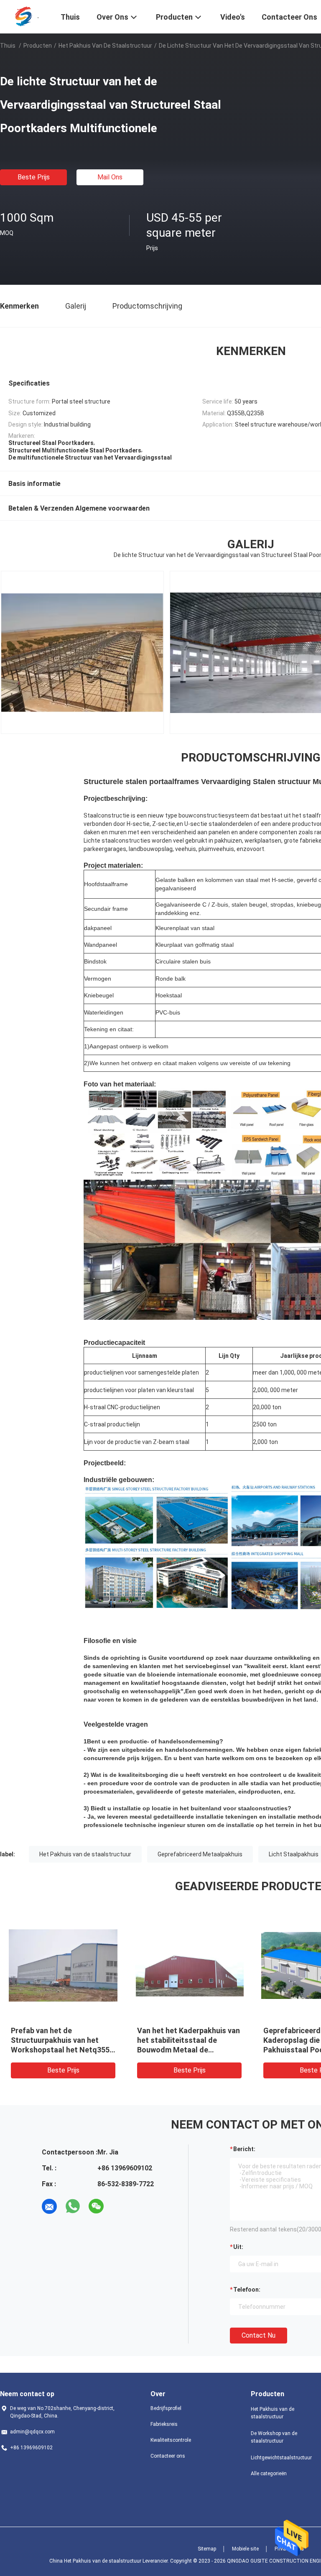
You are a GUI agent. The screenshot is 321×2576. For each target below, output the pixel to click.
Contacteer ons (168, 2456)
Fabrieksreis (164, 2424)
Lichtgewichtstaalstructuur (281, 2458)
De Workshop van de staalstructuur (274, 2437)
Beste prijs (34, 177)
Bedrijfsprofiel (166, 2408)
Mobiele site (245, 2549)
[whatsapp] (73, 2206)
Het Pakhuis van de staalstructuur (105, 46)
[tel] (120, 2206)
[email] (49, 2206)
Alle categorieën (269, 2474)
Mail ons (110, 177)
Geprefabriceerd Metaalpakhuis (200, 1854)
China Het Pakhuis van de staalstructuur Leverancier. (110, 2561)
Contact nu (259, 2335)
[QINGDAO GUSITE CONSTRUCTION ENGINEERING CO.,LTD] (25, 16)
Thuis (8, 46)
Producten (38, 46)
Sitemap (207, 2549)
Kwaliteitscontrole (171, 2440)
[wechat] (96, 2206)
